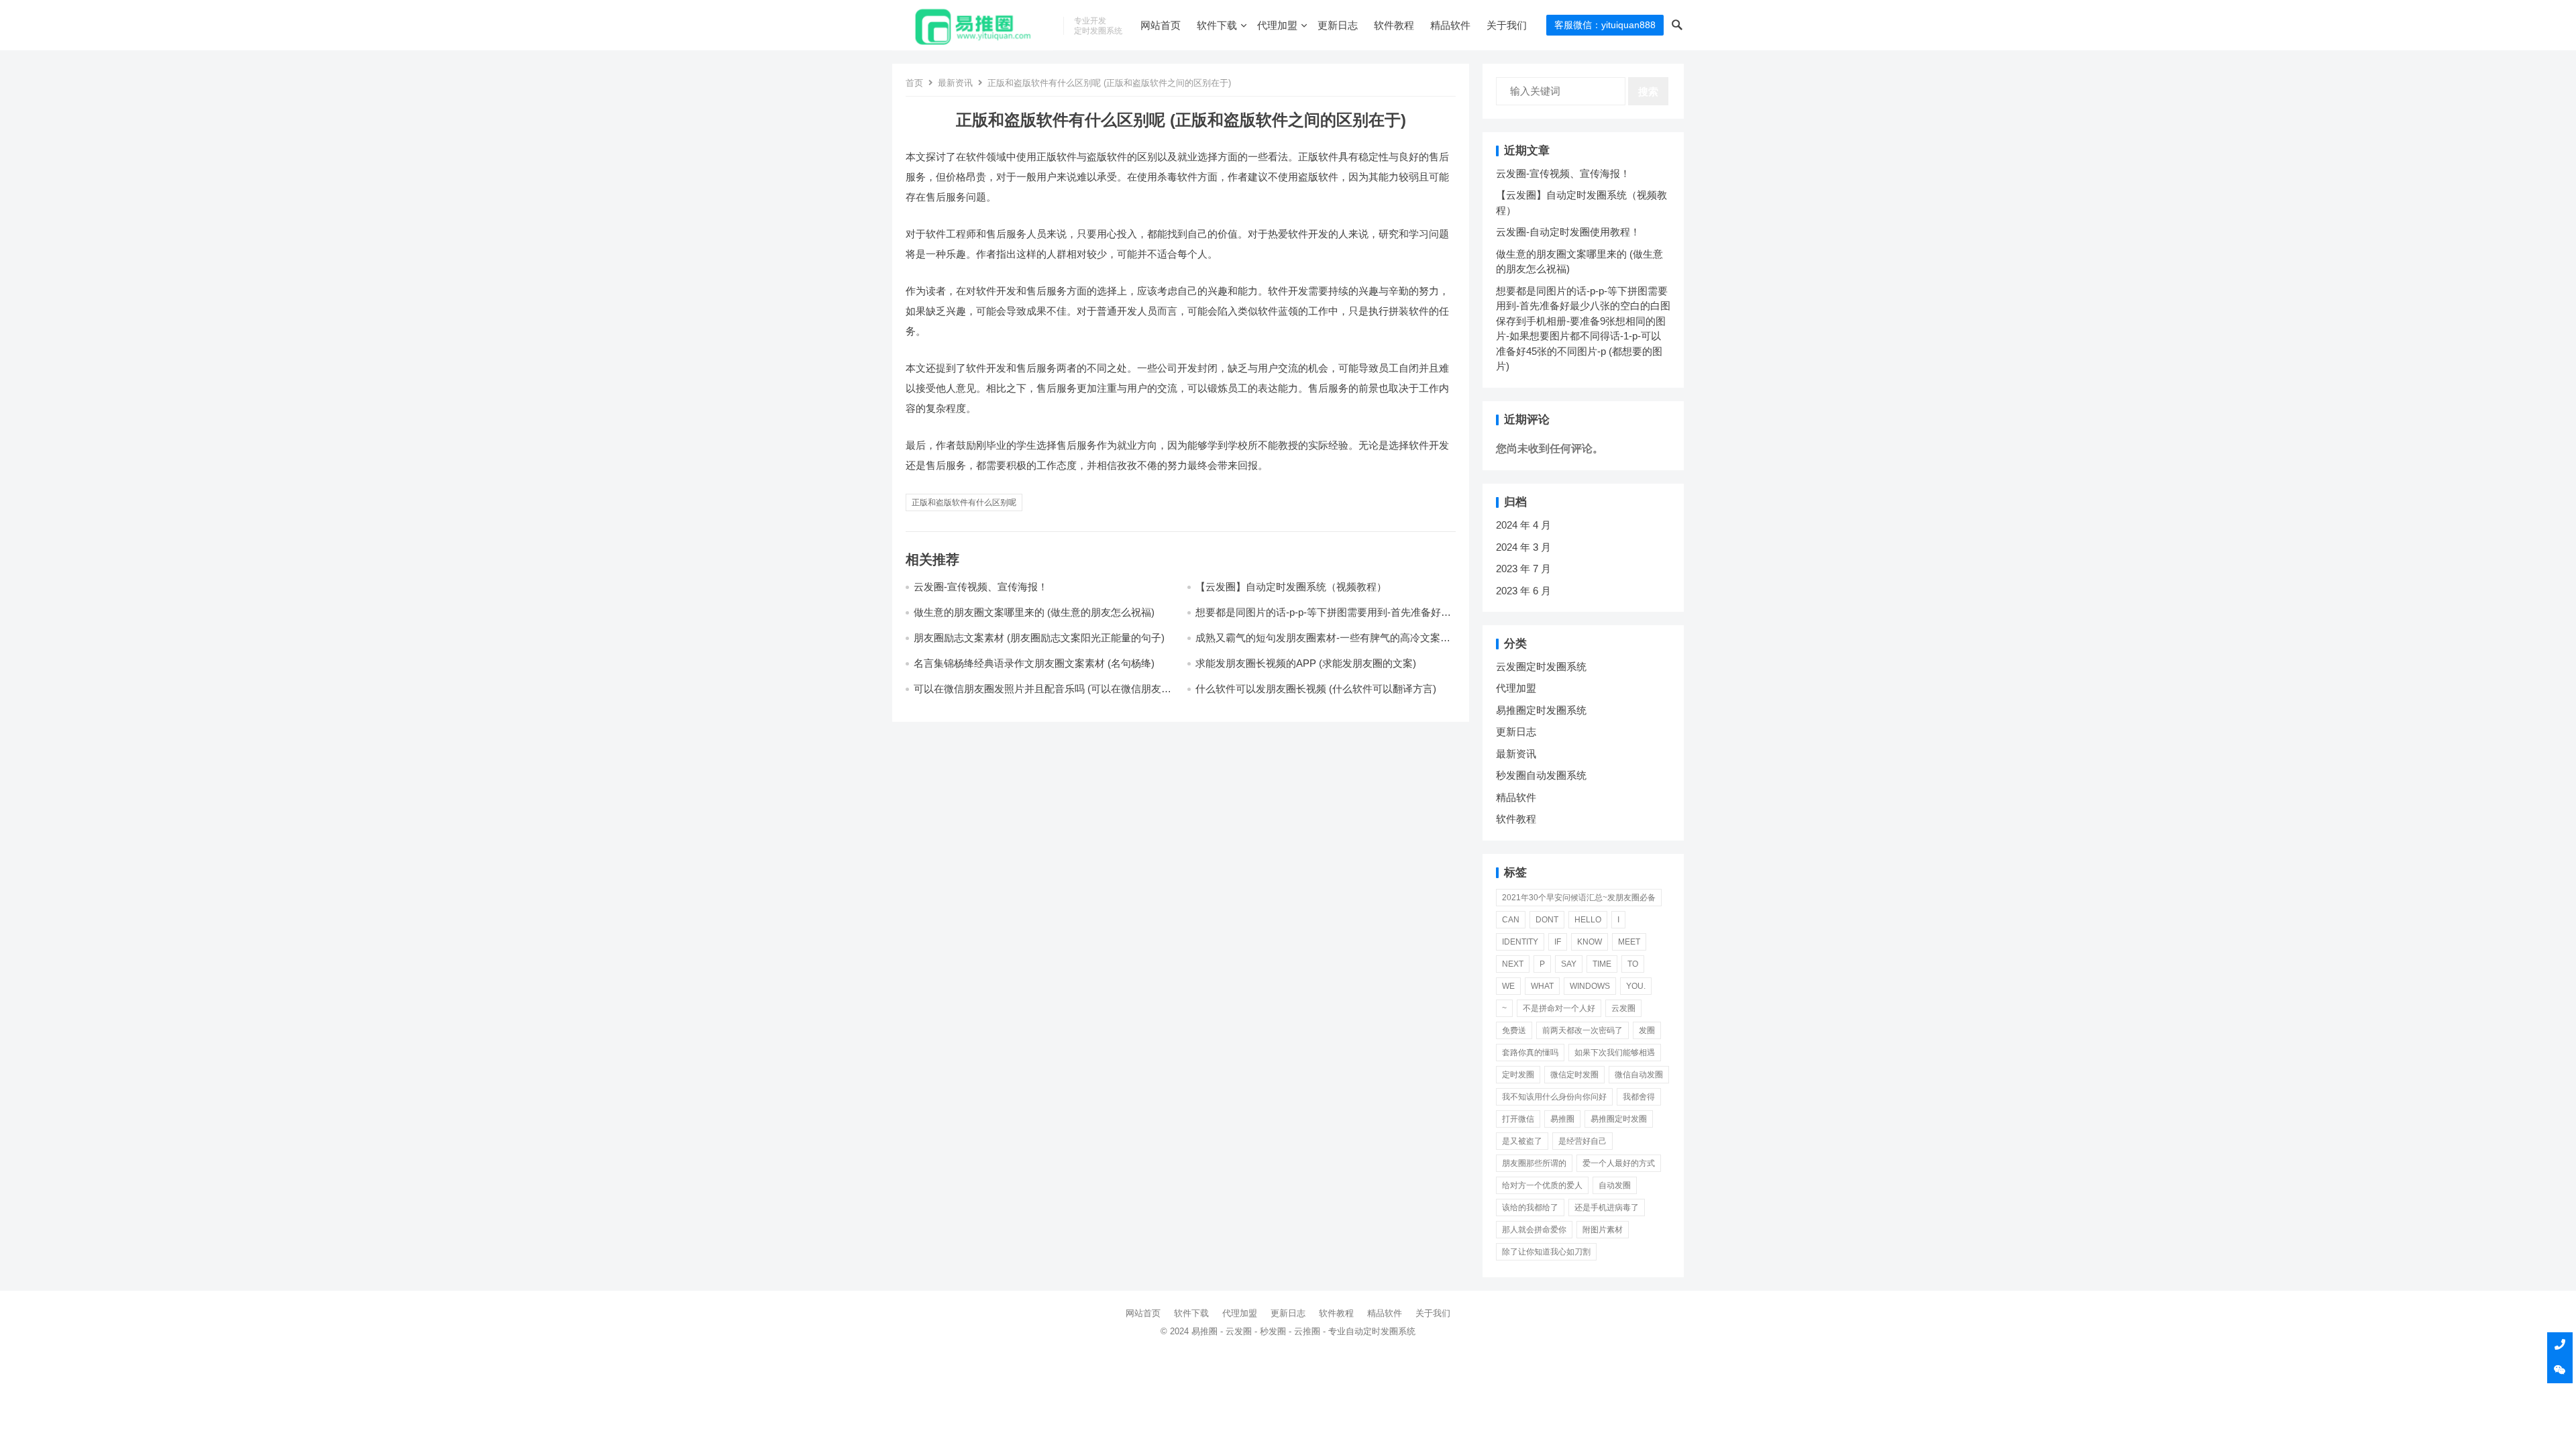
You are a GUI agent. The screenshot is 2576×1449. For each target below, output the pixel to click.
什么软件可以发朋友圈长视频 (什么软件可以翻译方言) (1316, 689)
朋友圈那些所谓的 (1534, 1163)
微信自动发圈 (1639, 1075)
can (1511, 920)
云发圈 (1623, 1008)
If (1558, 942)
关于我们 (1507, 25)
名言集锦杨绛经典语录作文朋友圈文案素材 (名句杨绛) (1034, 663)
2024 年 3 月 (1523, 547)
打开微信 (1518, 1119)
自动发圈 (1615, 1185)
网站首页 (1161, 25)
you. (1636, 986)
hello (1588, 920)
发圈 (1647, 1030)
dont (1547, 920)
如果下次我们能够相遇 (1615, 1053)
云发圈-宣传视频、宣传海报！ (981, 587)
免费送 (1514, 1030)
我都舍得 (1639, 1097)
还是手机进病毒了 (1607, 1207)
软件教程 (1394, 25)
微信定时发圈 (1574, 1075)
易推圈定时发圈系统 (1541, 710)
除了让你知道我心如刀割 (1546, 1252)
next (1513, 964)
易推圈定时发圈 (1619, 1119)
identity (1520, 942)
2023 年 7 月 (1523, 569)
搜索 (1648, 92)
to (1633, 964)
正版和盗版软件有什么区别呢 (964, 502)
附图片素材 (1603, 1230)
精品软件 (1450, 25)
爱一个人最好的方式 (1619, 1163)
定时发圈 (1518, 1075)
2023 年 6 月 (1523, 591)
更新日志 (1338, 25)
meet (1629, 942)
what (1542, 986)
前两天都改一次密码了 (1582, 1030)
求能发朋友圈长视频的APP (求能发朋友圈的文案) (1306, 663)
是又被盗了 (1522, 1141)
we (1508, 986)
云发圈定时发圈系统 (1541, 666)
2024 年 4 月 (1523, 525)
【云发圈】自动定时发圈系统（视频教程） (1291, 587)
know (1590, 942)
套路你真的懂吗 (1530, 1053)
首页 (914, 83)
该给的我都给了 (1530, 1207)
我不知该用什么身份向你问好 (1554, 1097)
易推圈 (1562, 1119)
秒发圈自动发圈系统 (1541, 775)
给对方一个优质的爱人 (1542, 1185)
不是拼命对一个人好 (1559, 1008)
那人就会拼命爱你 (1534, 1230)
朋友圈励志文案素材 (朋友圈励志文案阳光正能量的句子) (1039, 638)
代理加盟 (1277, 25)
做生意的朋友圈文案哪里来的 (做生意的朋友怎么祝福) (1034, 612)
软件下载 (1217, 25)
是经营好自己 (1582, 1141)
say (1569, 964)
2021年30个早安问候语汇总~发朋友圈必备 (1579, 898)
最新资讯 (955, 83)
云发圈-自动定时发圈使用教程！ (1568, 232)
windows (1590, 986)
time (1602, 964)
